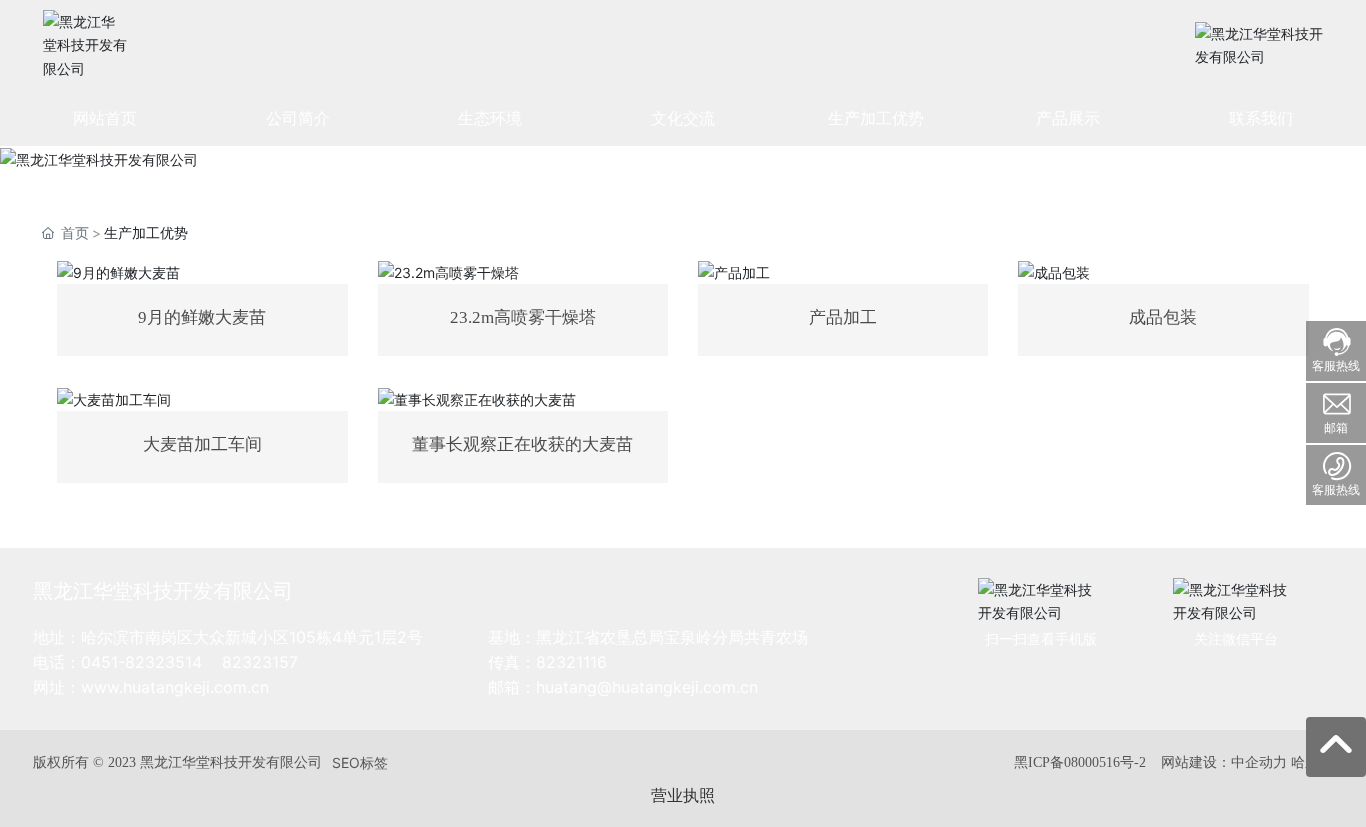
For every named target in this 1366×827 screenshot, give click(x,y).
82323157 (260, 662)
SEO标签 (360, 762)
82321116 (571, 662)
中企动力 (1259, 761)
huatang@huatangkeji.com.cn (647, 687)
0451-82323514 (141, 662)
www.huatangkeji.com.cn (175, 687)
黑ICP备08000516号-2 (1080, 762)
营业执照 (683, 795)
